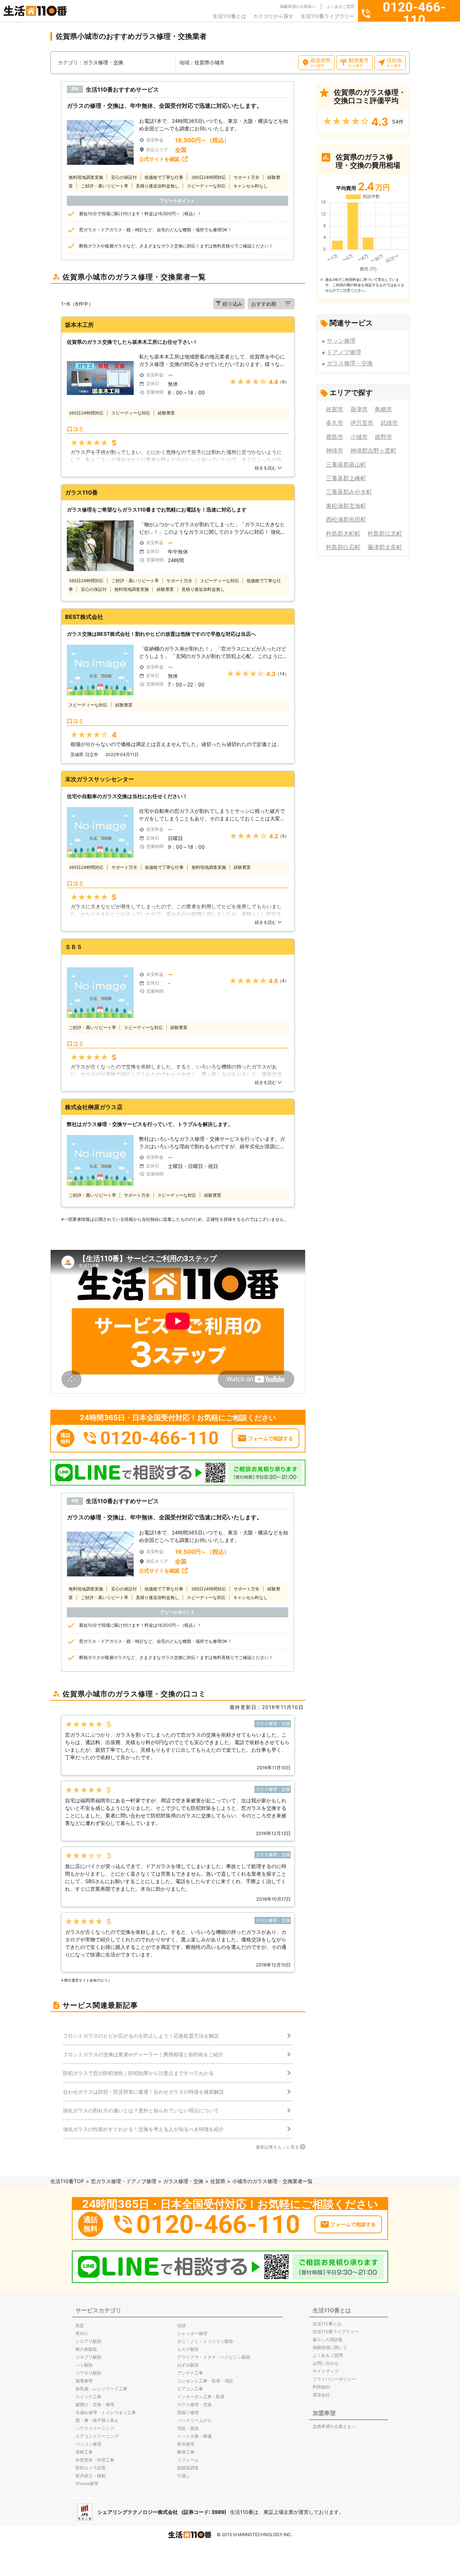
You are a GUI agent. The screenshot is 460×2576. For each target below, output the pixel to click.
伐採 (181, 2325)
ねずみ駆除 (188, 2365)
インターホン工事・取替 (201, 2397)
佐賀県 (218, 2181)
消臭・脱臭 (188, 2428)
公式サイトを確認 (159, 159)
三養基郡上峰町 (346, 478)
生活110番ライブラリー (328, 16)
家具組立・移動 (91, 2476)
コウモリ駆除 (88, 2373)
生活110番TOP (67, 2181)
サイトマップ (326, 2371)
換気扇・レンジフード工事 (101, 2389)
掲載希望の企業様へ (298, 6)
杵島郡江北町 (385, 533)
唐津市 (359, 409)
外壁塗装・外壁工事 (95, 2460)
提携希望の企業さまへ (334, 2426)
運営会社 (321, 2395)
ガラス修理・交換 (350, 363)
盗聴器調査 (188, 2468)
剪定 (80, 2325)
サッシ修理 (341, 340)
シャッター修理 (192, 2333)
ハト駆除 (84, 2365)
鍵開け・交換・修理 (95, 2404)
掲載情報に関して (330, 2347)
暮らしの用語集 (328, 2339)
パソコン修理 (88, 2444)
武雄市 (389, 423)
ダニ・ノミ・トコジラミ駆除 (205, 2341)
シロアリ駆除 (88, 2341)
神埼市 (335, 450)
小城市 (359, 437)
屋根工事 (84, 2452)
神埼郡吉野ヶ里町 (373, 450)
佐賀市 (335, 409)
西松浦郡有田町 (346, 519)
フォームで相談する (271, 1438)
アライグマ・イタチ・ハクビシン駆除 (214, 2357)
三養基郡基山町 (346, 464)
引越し (184, 2476)
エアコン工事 (190, 2389)
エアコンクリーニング (97, 2436)
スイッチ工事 (88, 2397)
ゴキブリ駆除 (88, 2357)
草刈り (82, 2333)
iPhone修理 (87, 2484)
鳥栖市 (383, 409)
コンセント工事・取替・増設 (205, 2381)
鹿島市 (335, 437)
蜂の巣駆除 (86, 2349)
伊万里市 (362, 423)
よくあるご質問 (341, 6)
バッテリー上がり (194, 2420)
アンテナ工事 (190, 2373)
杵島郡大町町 (343, 533)
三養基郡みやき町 (349, 492)
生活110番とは (229, 16)
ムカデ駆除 (188, 2349)
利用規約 (321, 2387)
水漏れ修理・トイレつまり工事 (106, 2412)
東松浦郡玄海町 (346, 506)
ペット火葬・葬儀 (194, 2436)
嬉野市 (383, 437)
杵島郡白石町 (343, 547)
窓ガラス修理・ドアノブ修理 (124, 2181)
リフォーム (188, 2460)
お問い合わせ (326, 2363)
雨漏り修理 (188, 2412)
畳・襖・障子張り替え (97, 2420)
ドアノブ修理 (344, 352)
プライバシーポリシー (334, 2379)
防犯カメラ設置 (91, 2468)
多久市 (335, 423)
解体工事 (186, 2452)
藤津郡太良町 (385, 547)
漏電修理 (84, 2381)
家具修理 (186, 2444)
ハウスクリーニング (95, 2428)
